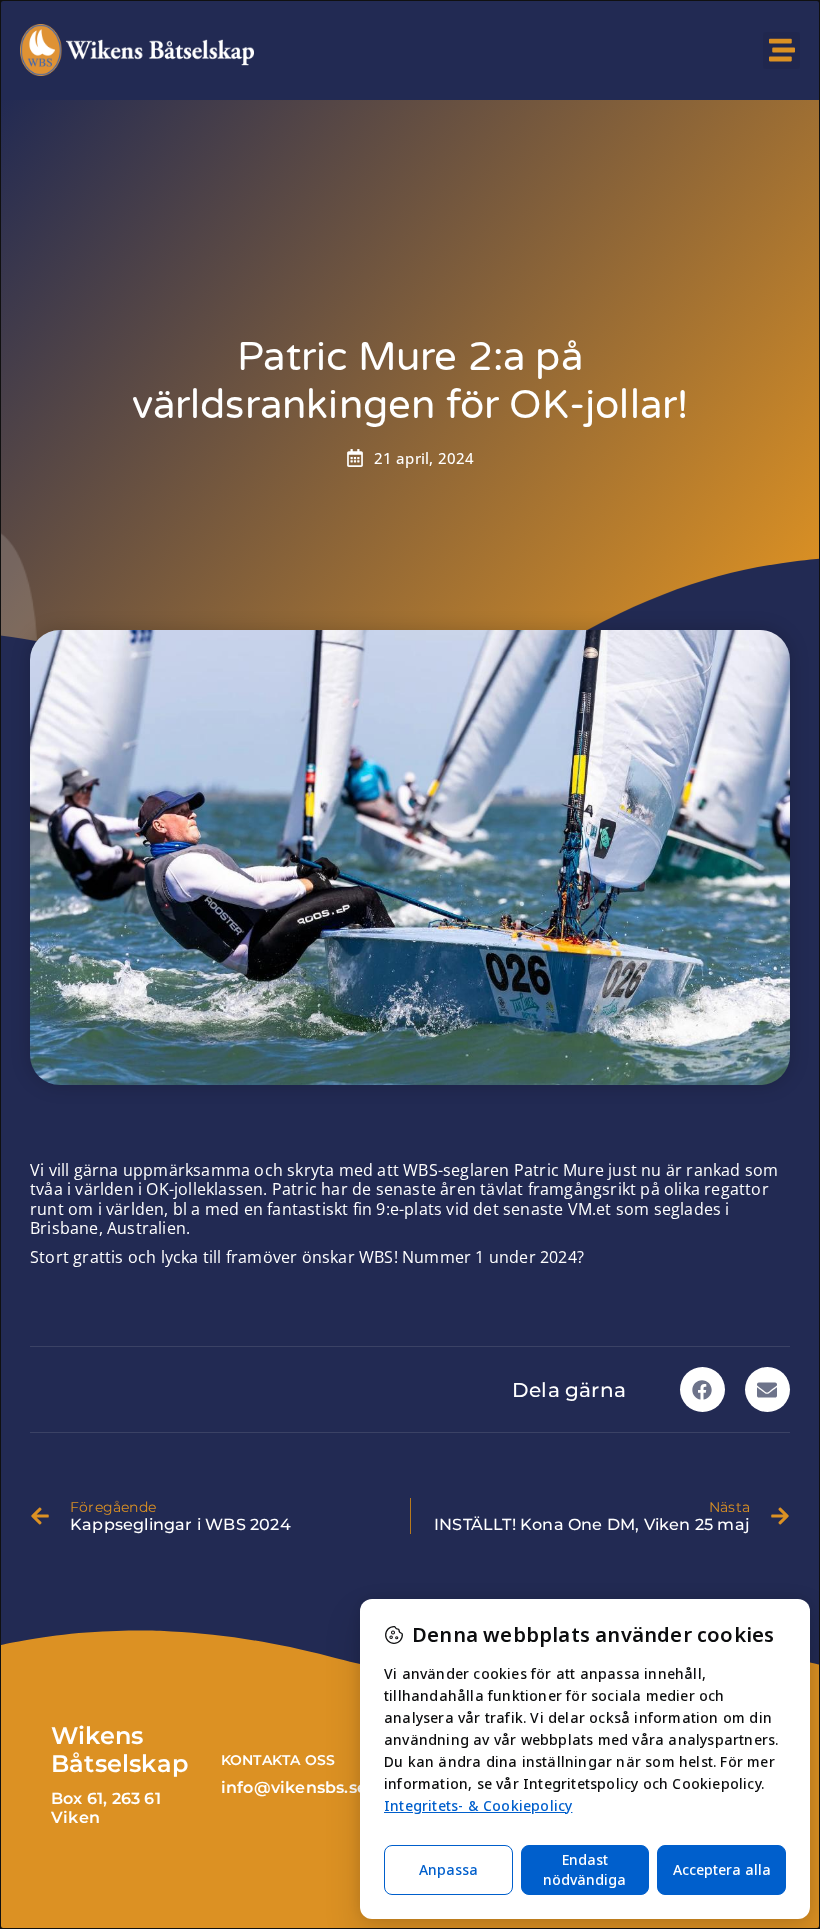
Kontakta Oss (278, 1760)
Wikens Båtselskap (119, 1750)
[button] (781, 50)
